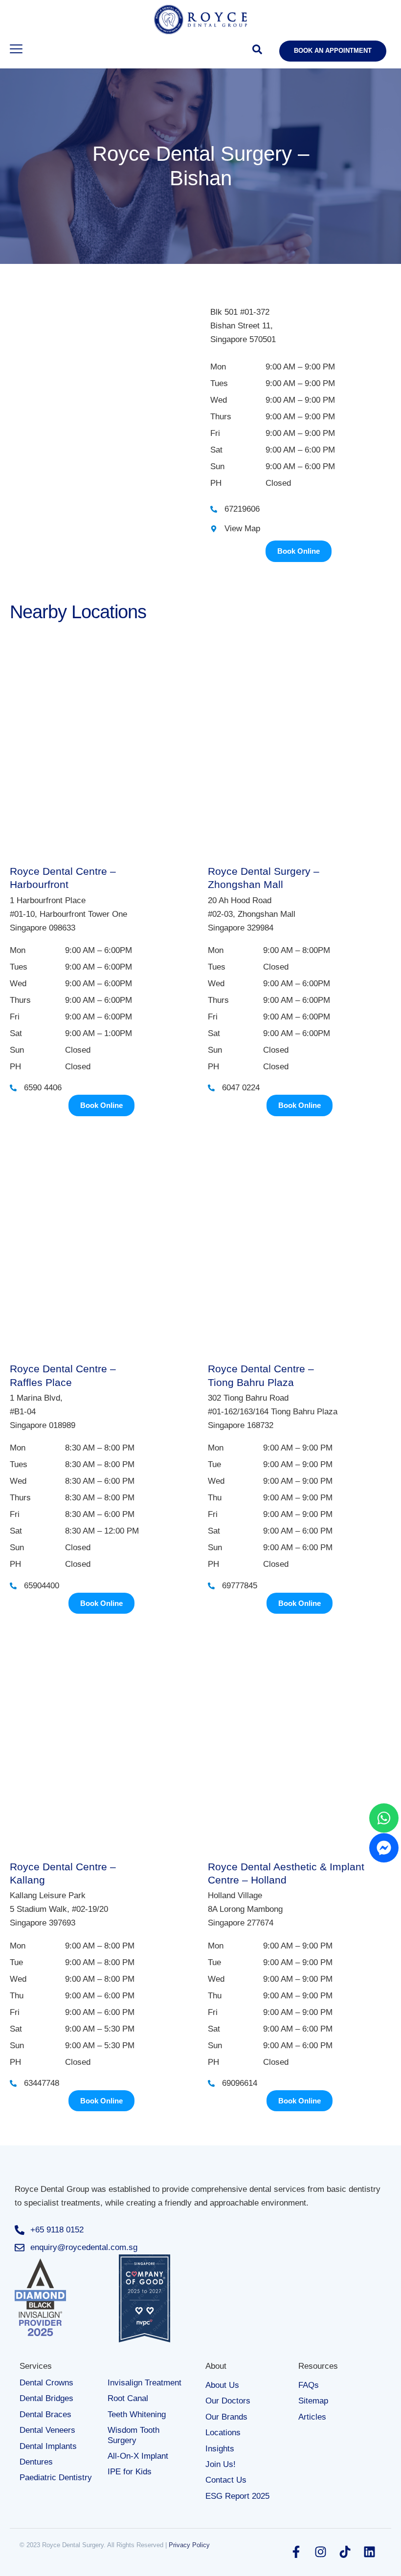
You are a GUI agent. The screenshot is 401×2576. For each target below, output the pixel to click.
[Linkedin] (369, 2552)
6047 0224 (241, 1088)
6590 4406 (43, 1088)
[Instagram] (320, 2552)
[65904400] (13, 1586)
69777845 (240, 1586)
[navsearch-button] (257, 51)
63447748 (42, 2083)
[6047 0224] (211, 1088)
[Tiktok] (345, 2552)
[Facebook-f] (296, 2552)
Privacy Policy (189, 2545)
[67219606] (214, 509)
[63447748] (13, 2083)
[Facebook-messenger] (384, 1848)
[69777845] (211, 1586)
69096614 (240, 2083)
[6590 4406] (13, 1088)
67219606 (242, 509)
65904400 (42, 1586)
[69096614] (211, 2083)
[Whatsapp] (384, 1818)
